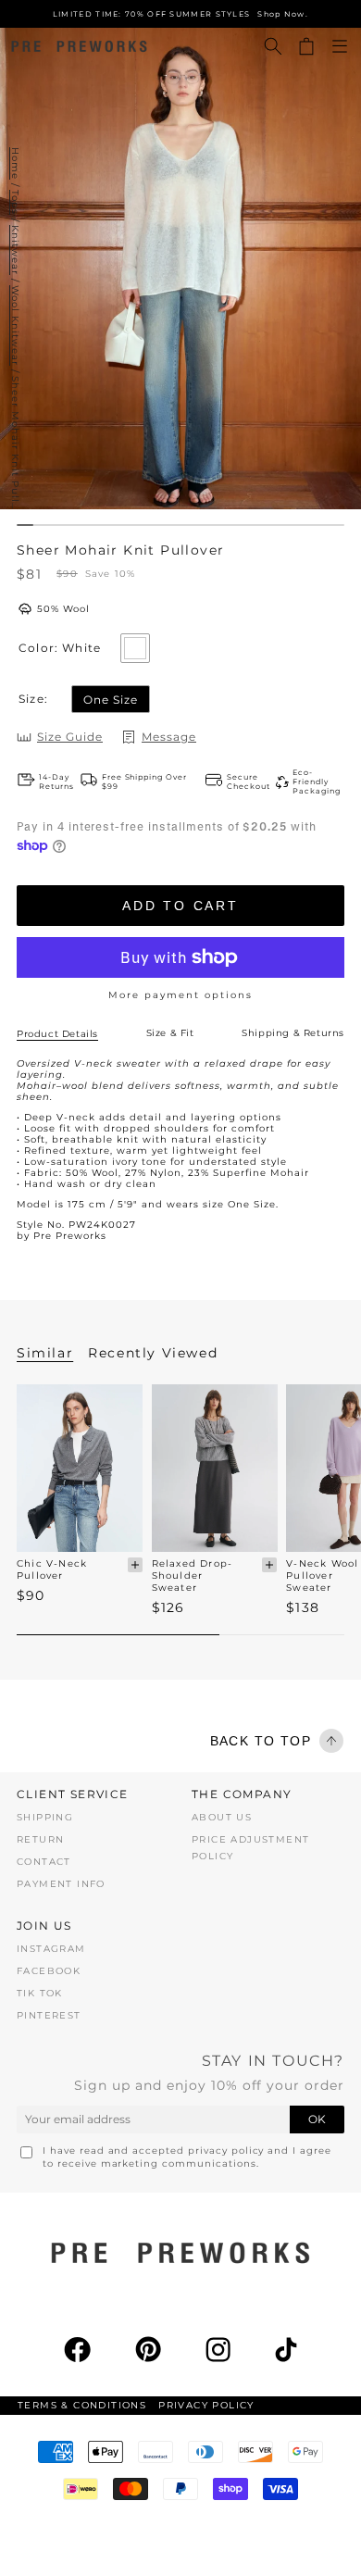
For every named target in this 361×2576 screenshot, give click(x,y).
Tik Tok (40, 1993)
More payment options (180, 995)
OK (317, 2119)
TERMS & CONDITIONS (82, 2405)
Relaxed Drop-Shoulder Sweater (193, 1576)
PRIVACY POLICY (206, 2405)
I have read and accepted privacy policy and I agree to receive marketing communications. (187, 2157)
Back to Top (261, 1741)
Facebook (49, 1971)
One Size (111, 700)
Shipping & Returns (293, 1033)
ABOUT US (222, 1817)
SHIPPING (45, 1817)
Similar (45, 1353)
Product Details (57, 1034)
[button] (273, 46)
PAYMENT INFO (61, 1884)
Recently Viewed (153, 1353)
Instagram (51, 1949)
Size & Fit (170, 1033)
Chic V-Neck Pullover (52, 1569)
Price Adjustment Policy (250, 1848)
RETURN (40, 1839)
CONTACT (44, 1862)
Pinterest (49, 2015)
